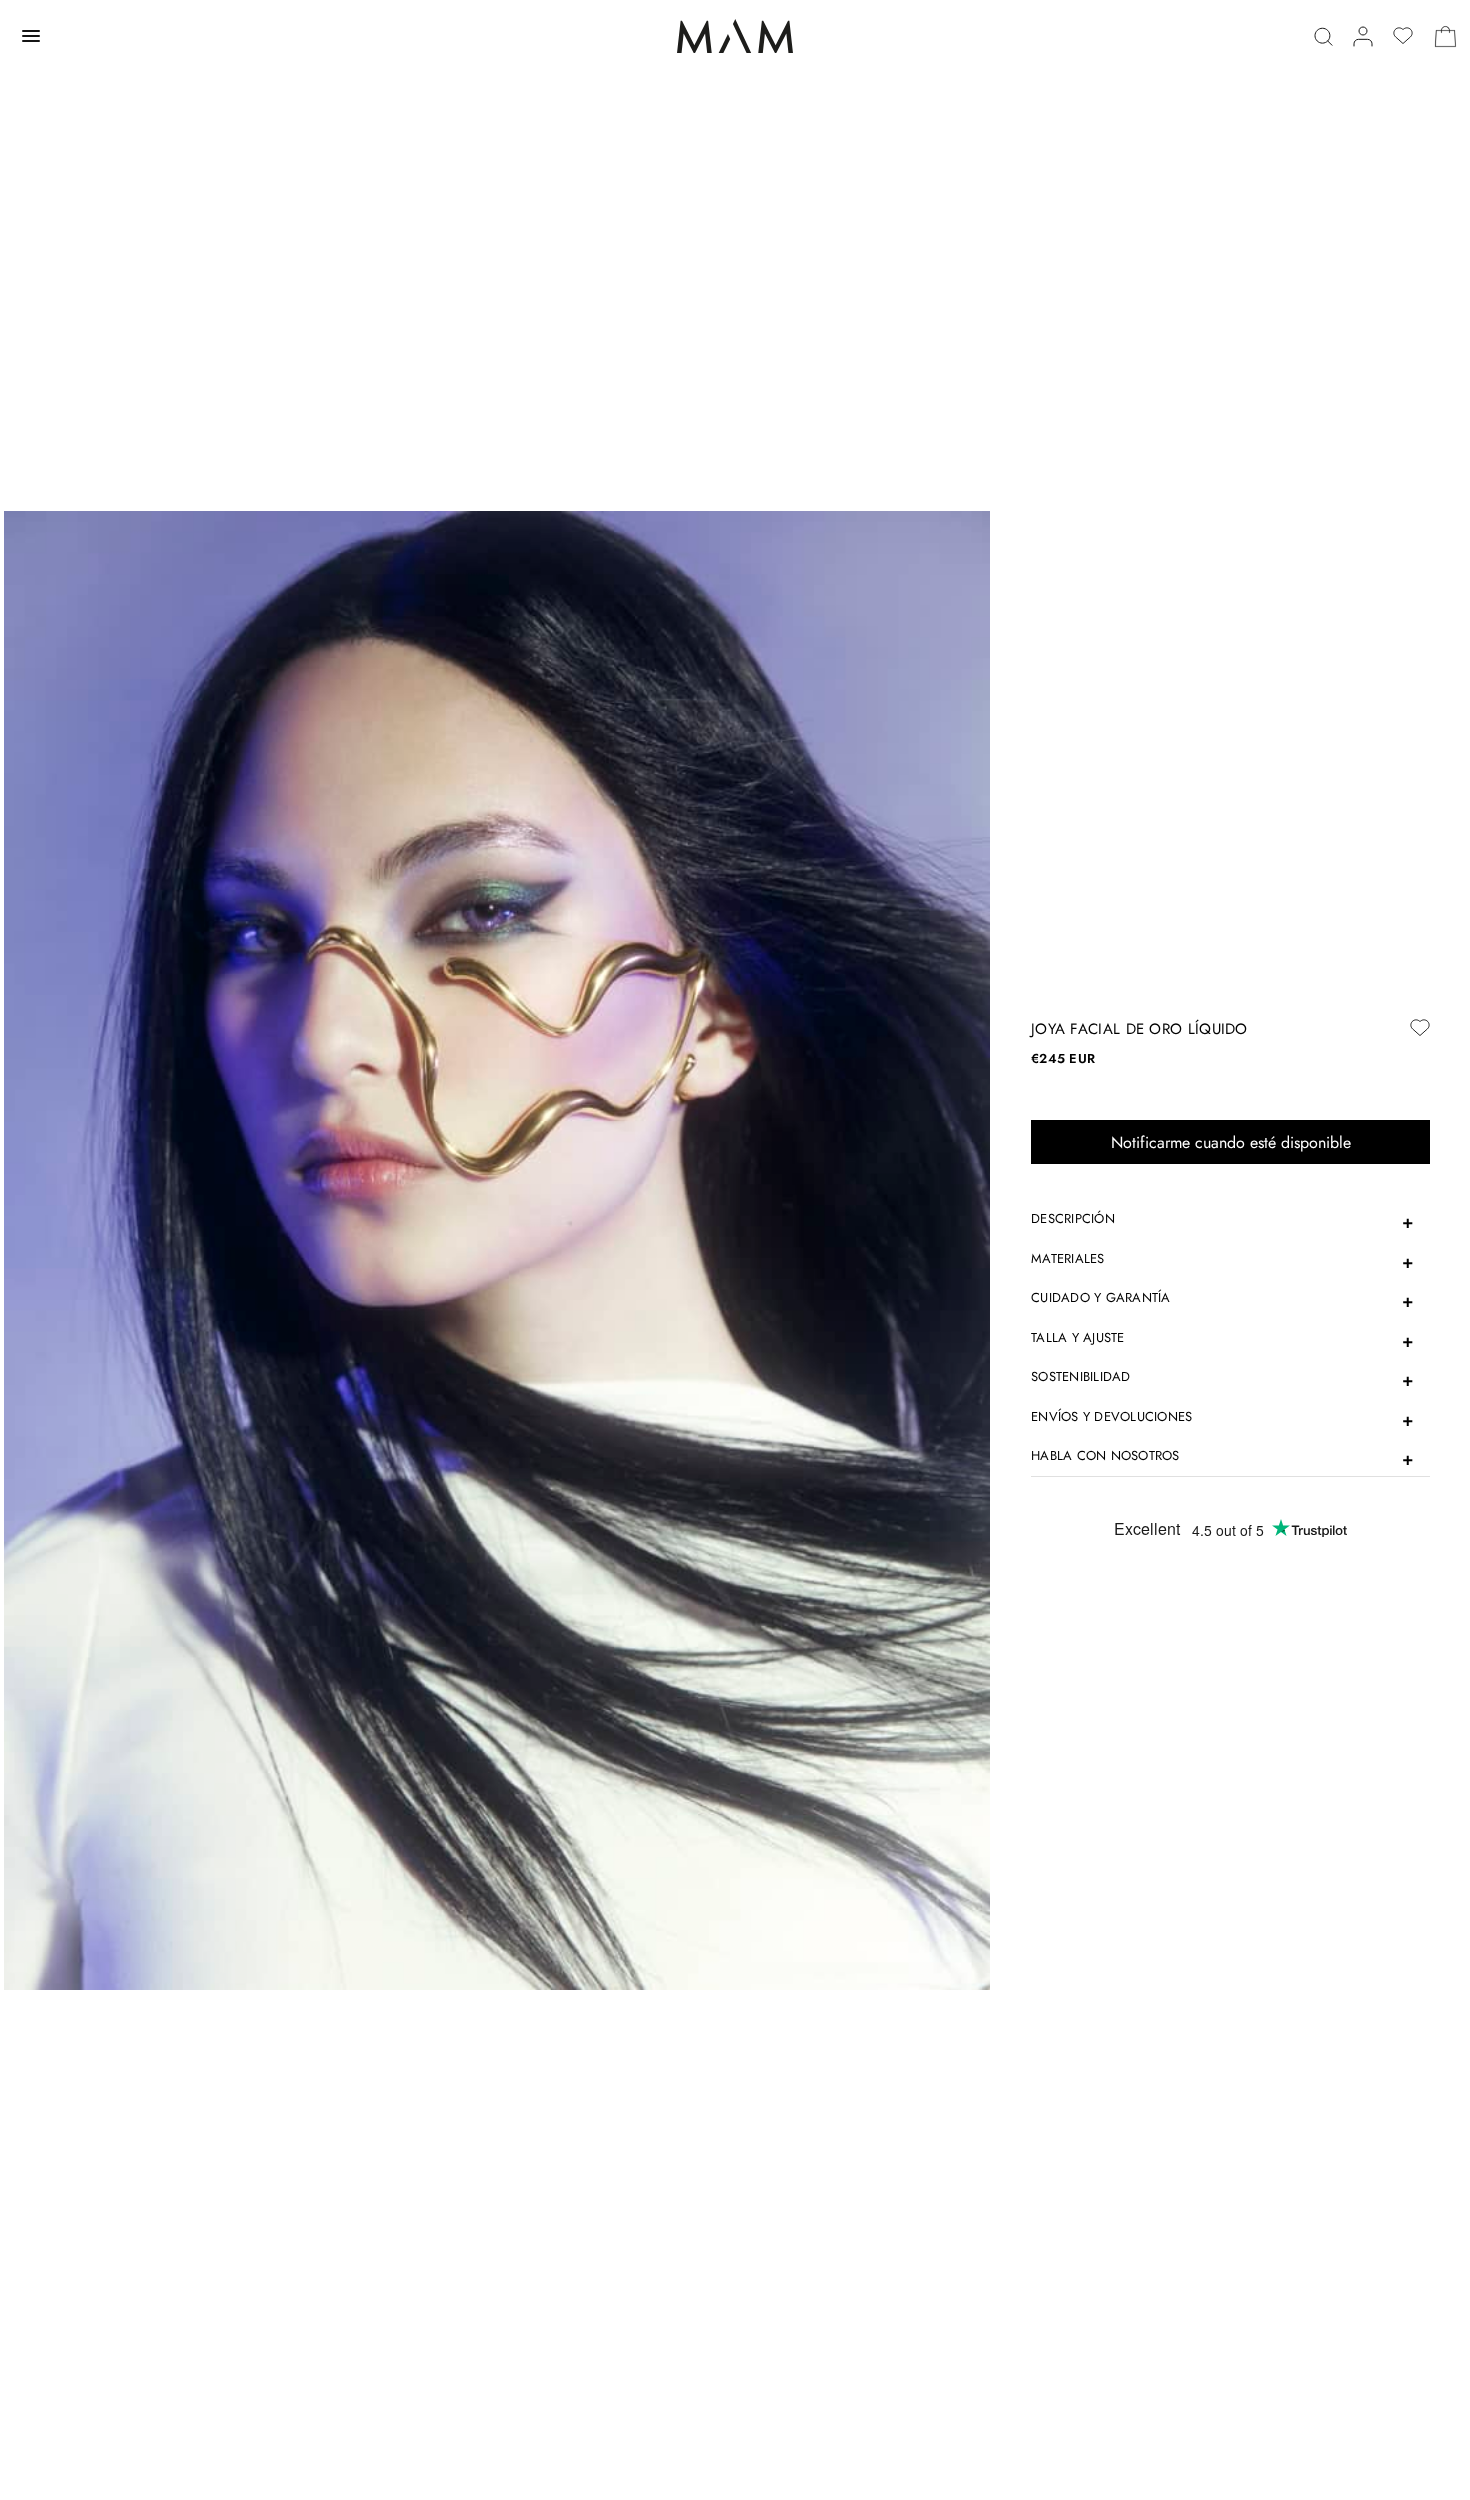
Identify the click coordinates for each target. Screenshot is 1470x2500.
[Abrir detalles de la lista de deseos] (1403, 36)
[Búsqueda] (1323, 36)
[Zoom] (497, 1249)
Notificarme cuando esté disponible (1231, 1142)
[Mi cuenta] (1363, 36)
